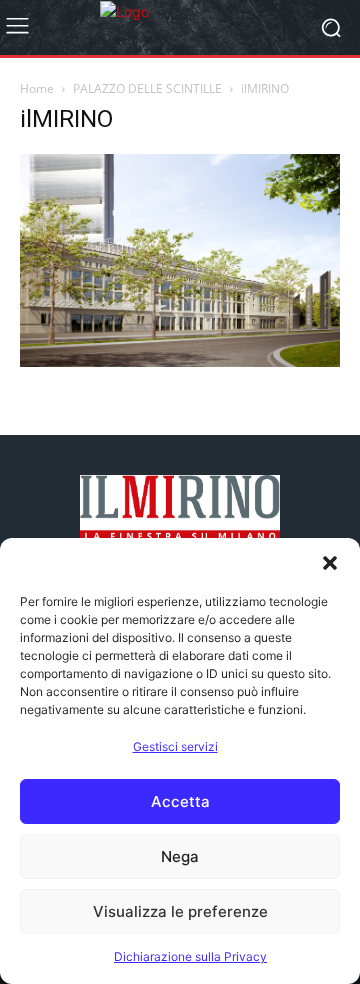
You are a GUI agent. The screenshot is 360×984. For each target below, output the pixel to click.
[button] (330, 563)
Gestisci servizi (175, 746)
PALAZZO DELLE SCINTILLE (147, 88)
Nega (180, 856)
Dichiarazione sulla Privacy (190, 956)
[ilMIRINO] (180, 361)
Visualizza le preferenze (180, 911)
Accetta (180, 801)
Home (37, 88)
